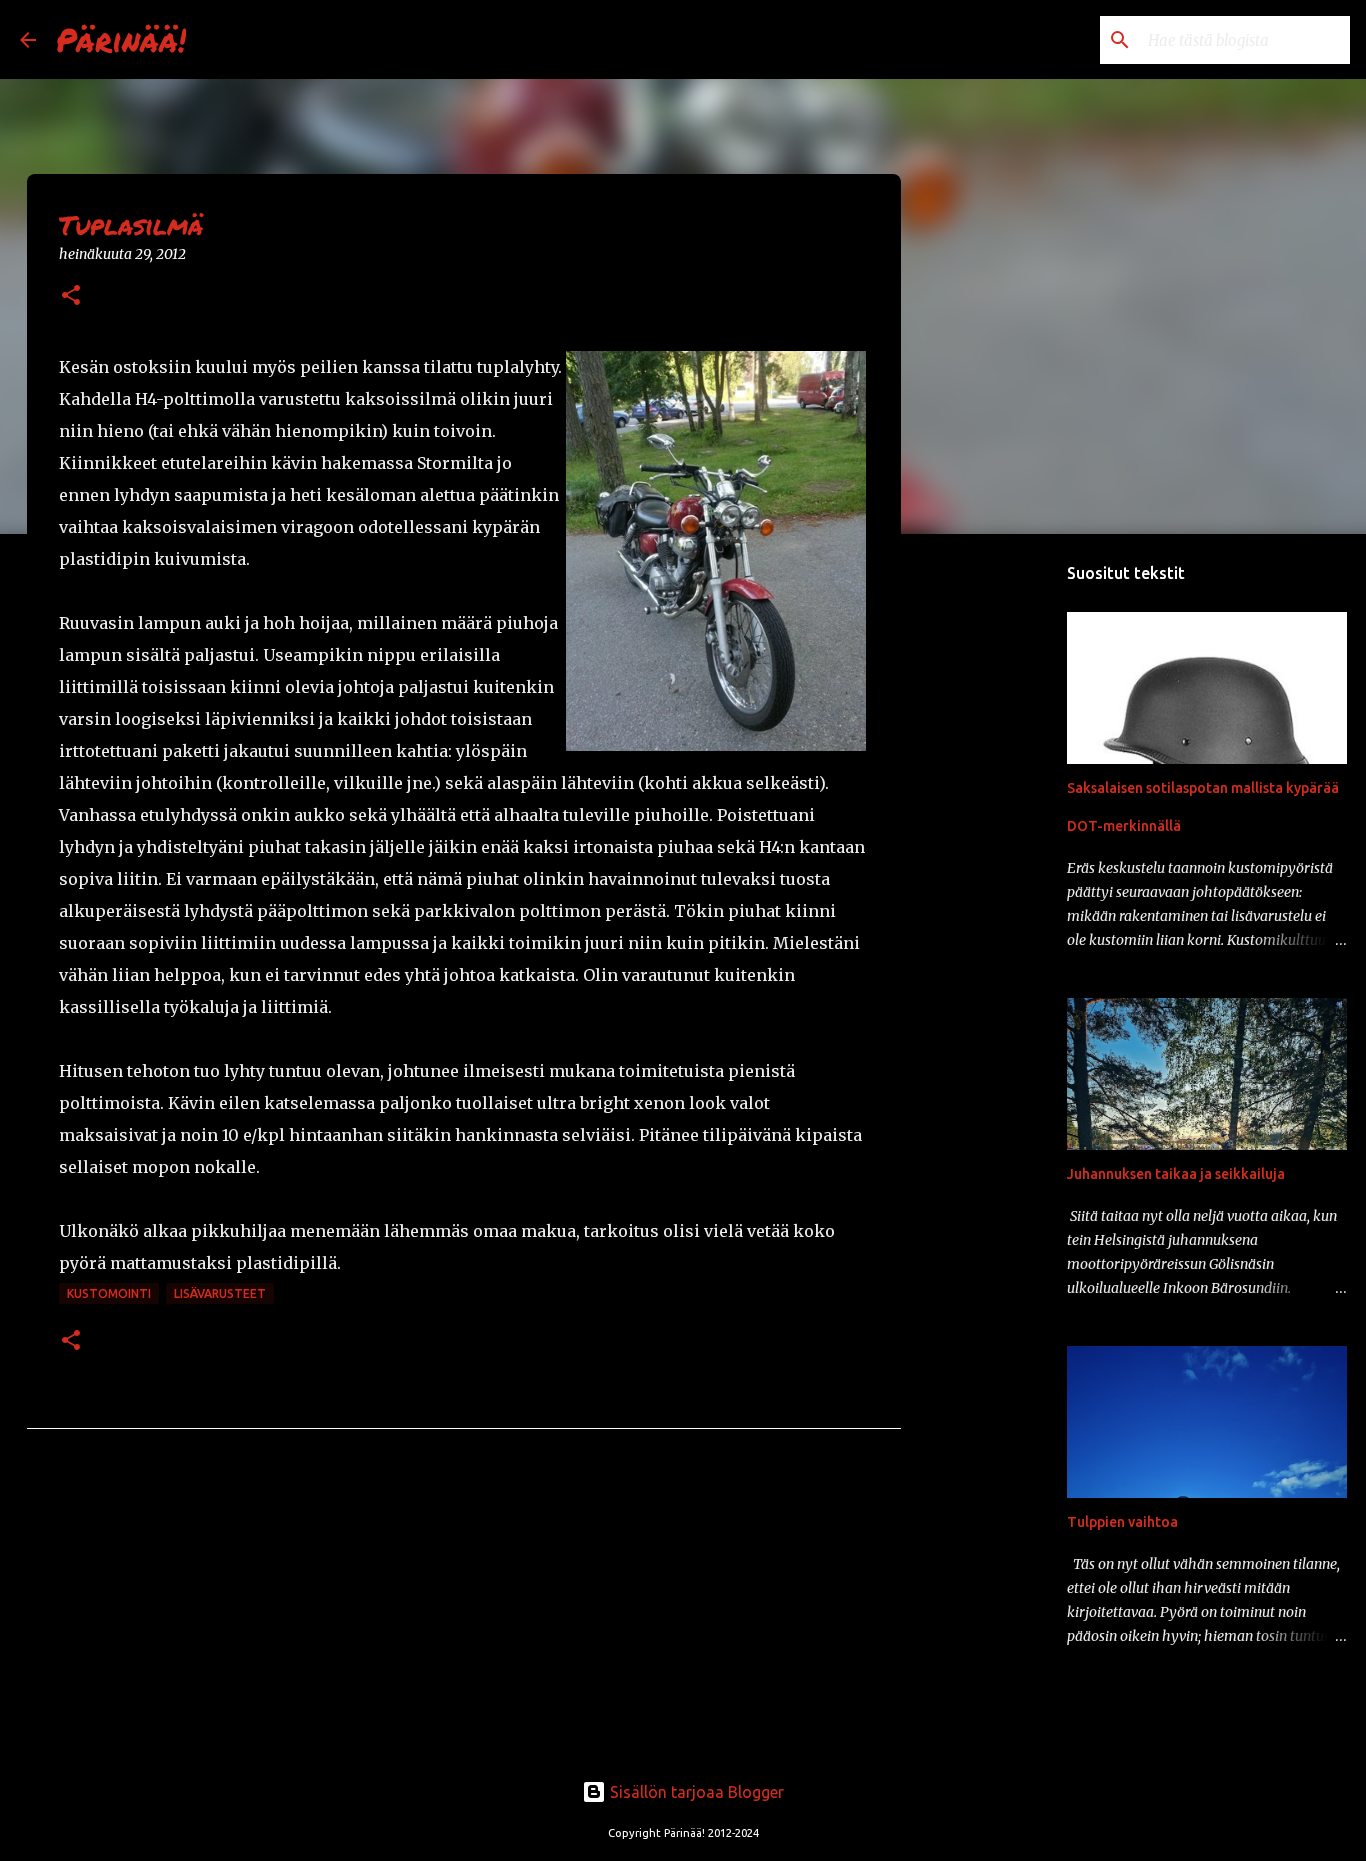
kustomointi (109, 1293)
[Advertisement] (1003, 864)
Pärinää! (121, 39)
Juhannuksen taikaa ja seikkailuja (1176, 1174)
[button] (71, 296)
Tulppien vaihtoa (1122, 1522)
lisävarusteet (220, 1293)
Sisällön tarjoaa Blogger (695, 1792)
